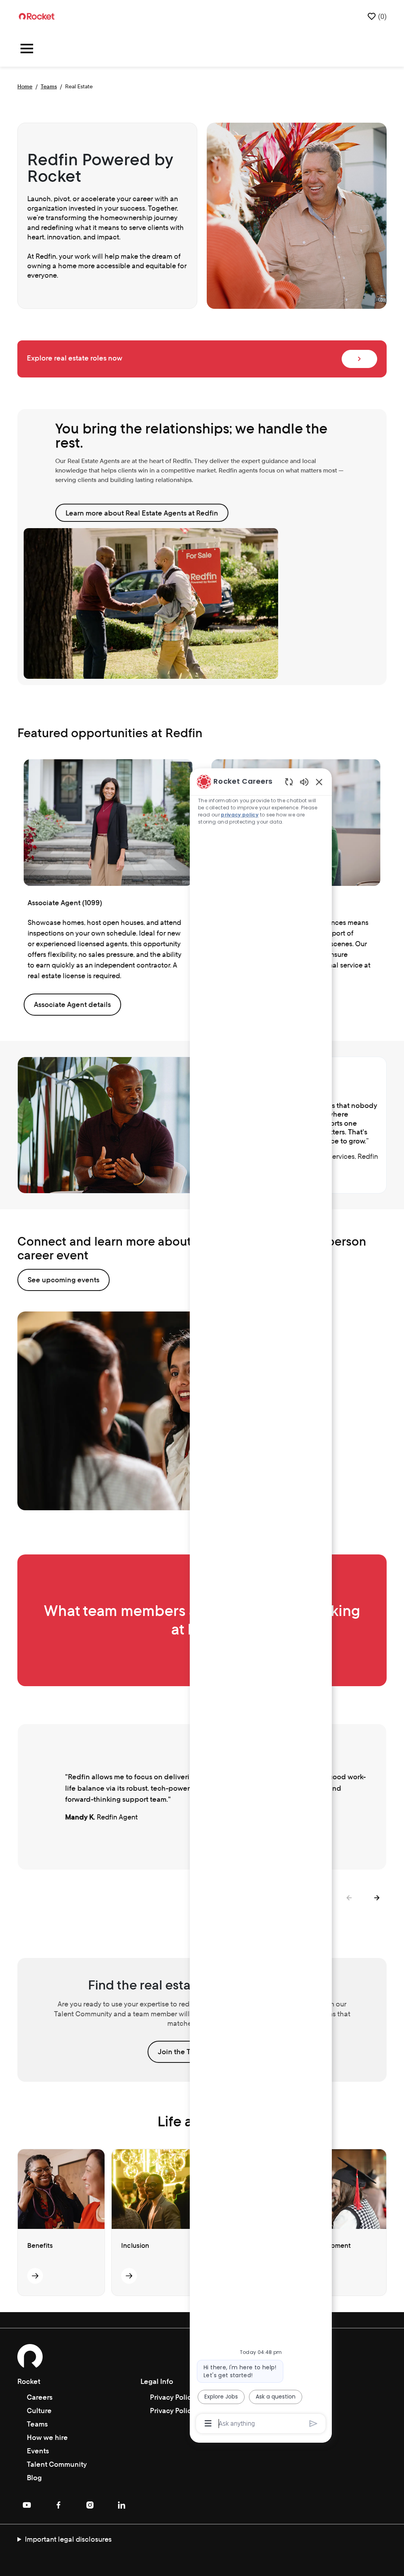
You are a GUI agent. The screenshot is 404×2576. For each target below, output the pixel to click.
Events (38, 2451)
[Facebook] (58, 2505)
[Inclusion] (129, 2276)
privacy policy (240, 815)
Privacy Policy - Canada (188, 2397)
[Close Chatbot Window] (319, 782)
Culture (39, 2411)
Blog (34, 2478)
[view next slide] (377, 1898)
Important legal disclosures (68, 2539)
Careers (40, 2397)
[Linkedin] (122, 2505)
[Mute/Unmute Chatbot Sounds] (304, 782)
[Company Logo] (37, 16)
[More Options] (208, 2423)
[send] (313, 2424)
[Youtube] (27, 2505)
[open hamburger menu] (27, 50)
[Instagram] (90, 2505)
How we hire (47, 2437)
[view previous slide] (349, 1898)
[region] (261, 1602)
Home (25, 86)
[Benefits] (35, 2276)
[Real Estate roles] (359, 359)
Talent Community (57, 2464)
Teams (49, 86)
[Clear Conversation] (289, 782)
